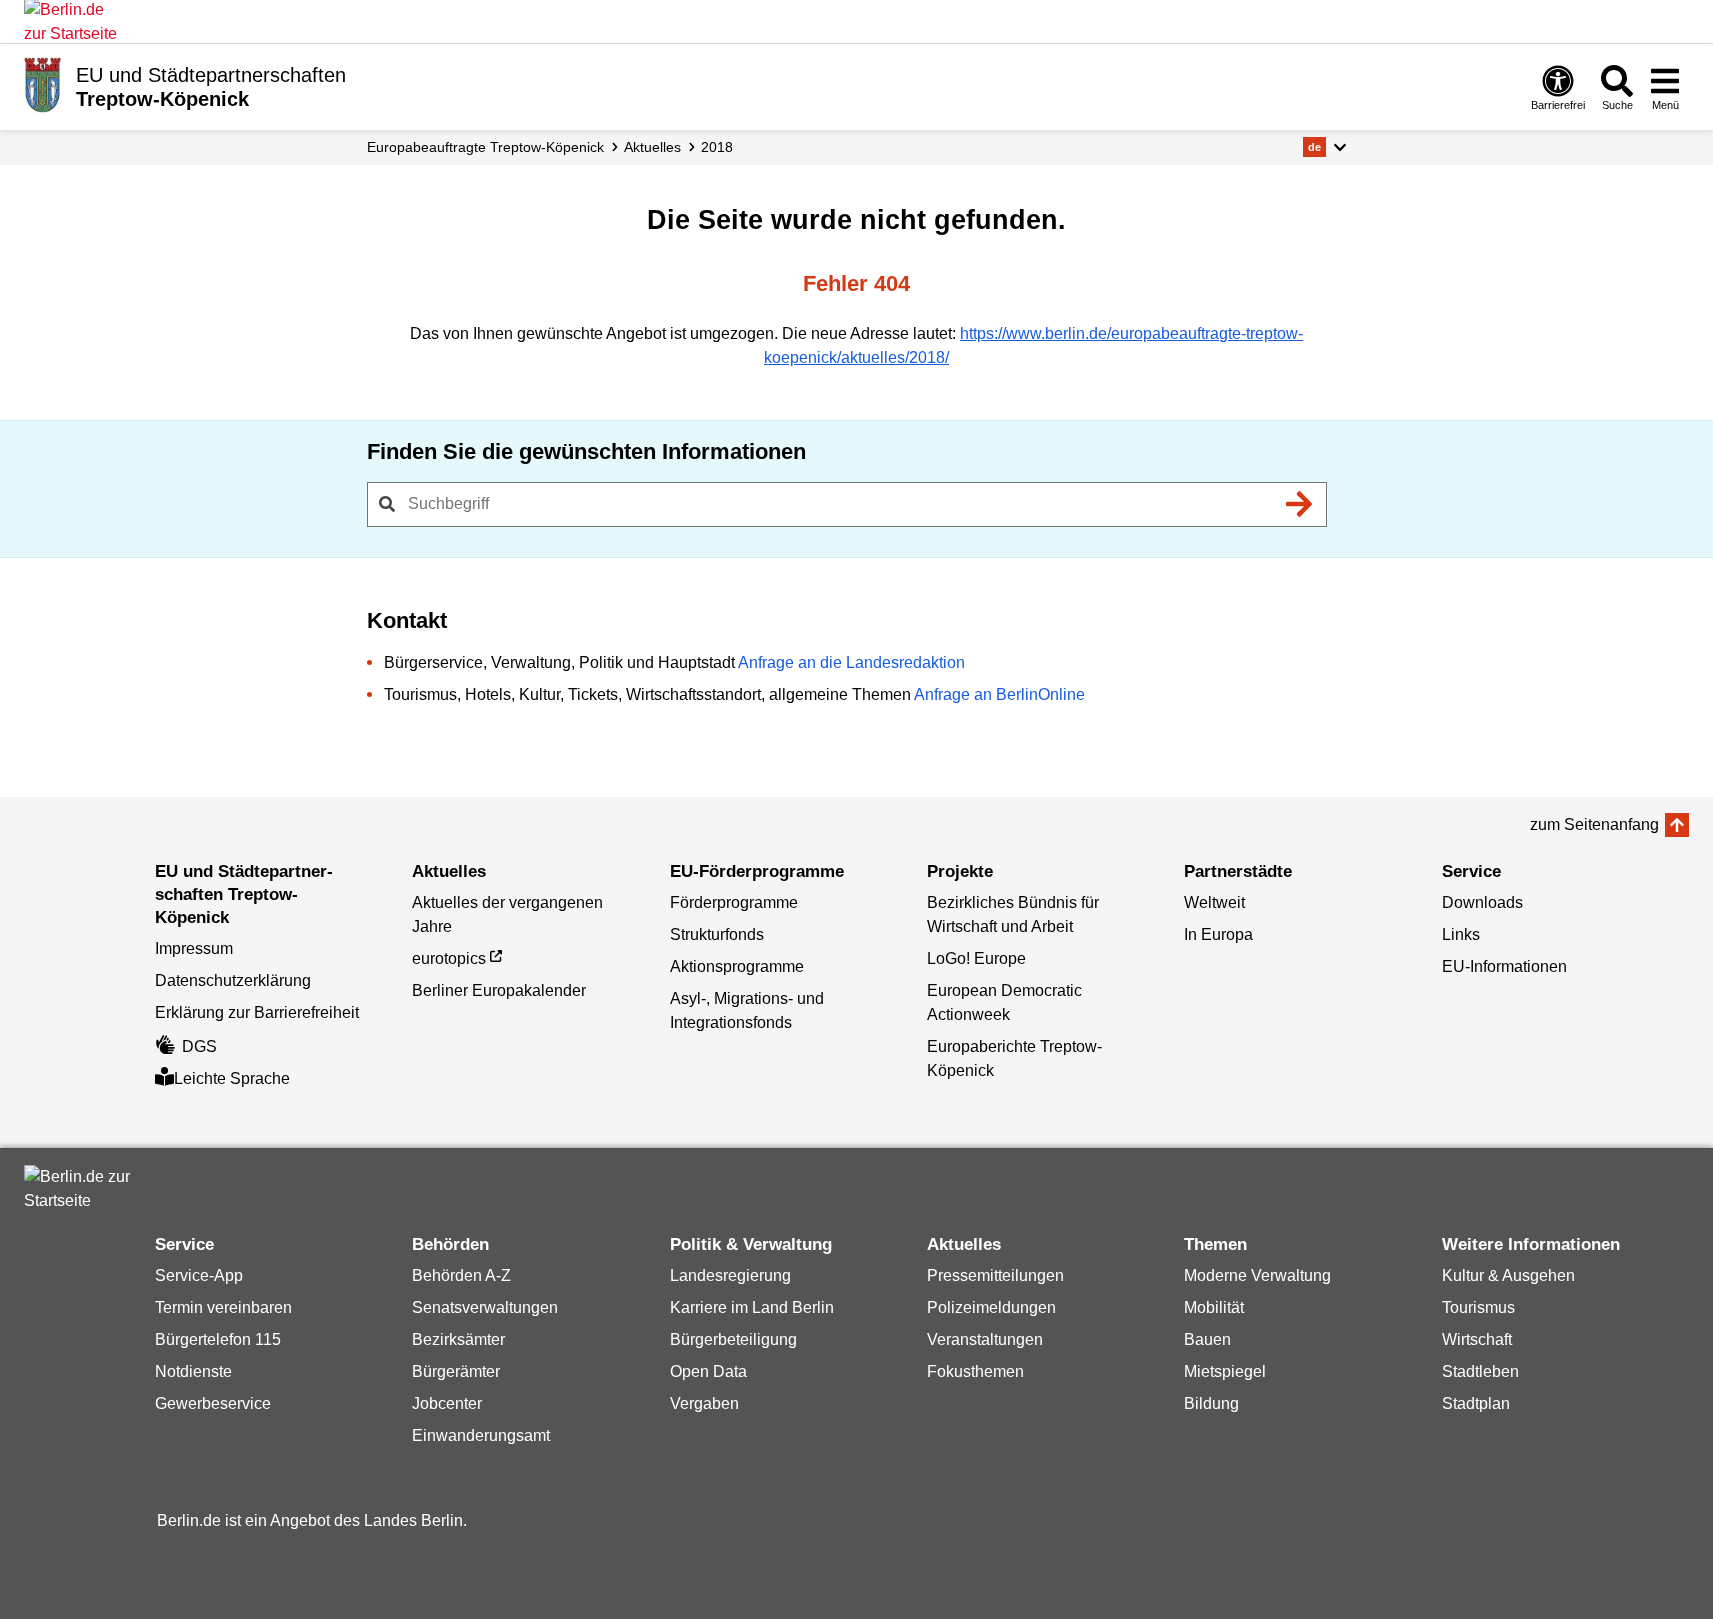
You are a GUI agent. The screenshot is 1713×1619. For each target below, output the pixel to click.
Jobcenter (447, 1403)
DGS (199, 1046)
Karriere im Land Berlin (752, 1307)
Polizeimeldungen (991, 1307)
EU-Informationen (1504, 966)
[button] (1324, 147)
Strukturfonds (717, 934)
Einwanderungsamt (481, 1435)
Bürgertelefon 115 (218, 1339)
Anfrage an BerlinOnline (999, 694)
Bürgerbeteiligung (733, 1339)
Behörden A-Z (461, 1275)
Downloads (1482, 902)
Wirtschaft (1477, 1339)
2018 (717, 147)
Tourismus (1478, 1307)
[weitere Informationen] (42, 85)
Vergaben (704, 1403)
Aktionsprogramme (737, 966)
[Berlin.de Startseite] (84, 1189)
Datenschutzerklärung (233, 980)
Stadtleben (1480, 1371)
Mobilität (1214, 1307)
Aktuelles (652, 147)
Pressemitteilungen (995, 1275)
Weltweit (1214, 902)
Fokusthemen (975, 1371)
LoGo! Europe (976, 958)
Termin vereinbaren (223, 1307)
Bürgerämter (456, 1371)
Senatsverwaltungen (485, 1307)
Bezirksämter (458, 1339)
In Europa (1218, 934)
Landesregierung (730, 1275)
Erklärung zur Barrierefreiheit (257, 1012)
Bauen (1207, 1339)
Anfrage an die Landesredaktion (851, 662)
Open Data (708, 1371)
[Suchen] (1300, 504)
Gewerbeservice (213, 1403)
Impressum (194, 948)
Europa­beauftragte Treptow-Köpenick (485, 147)
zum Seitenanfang (1594, 824)
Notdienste (193, 1371)
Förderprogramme (734, 902)
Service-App (199, 1275)
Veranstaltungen (985, 1339)
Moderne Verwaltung (1257, 1275)
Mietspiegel (1225, 1371)
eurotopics (449, 958)
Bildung (1211, 1403)
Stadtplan (1476, 1403)
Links (1461, 934)
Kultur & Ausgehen (1508, 1275)
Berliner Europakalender (499, 990)
